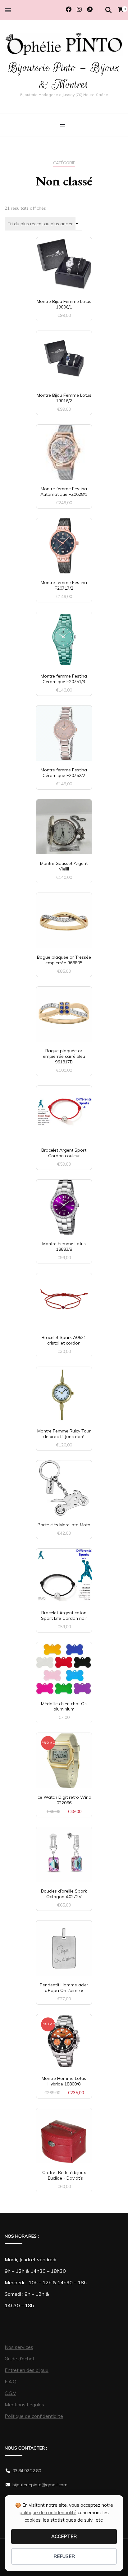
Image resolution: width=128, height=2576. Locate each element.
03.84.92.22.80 (27, 2471)
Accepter (64, 2536)
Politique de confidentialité (34, 2416)
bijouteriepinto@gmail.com (40, 2485)
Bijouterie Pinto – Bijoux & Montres (64, 76)
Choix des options (64, 920)
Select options (64, 1671)
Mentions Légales (24, 2405)
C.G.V (10, 2393)
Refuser (64, 2556)
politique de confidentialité (48, 2512)
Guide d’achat (20, 2359)
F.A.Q (11, 2382)
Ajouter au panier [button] (64, 264)
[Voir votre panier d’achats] (121, 10)
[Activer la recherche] (108, 10)
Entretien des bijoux (27, 2370)
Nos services (19, 2347)
